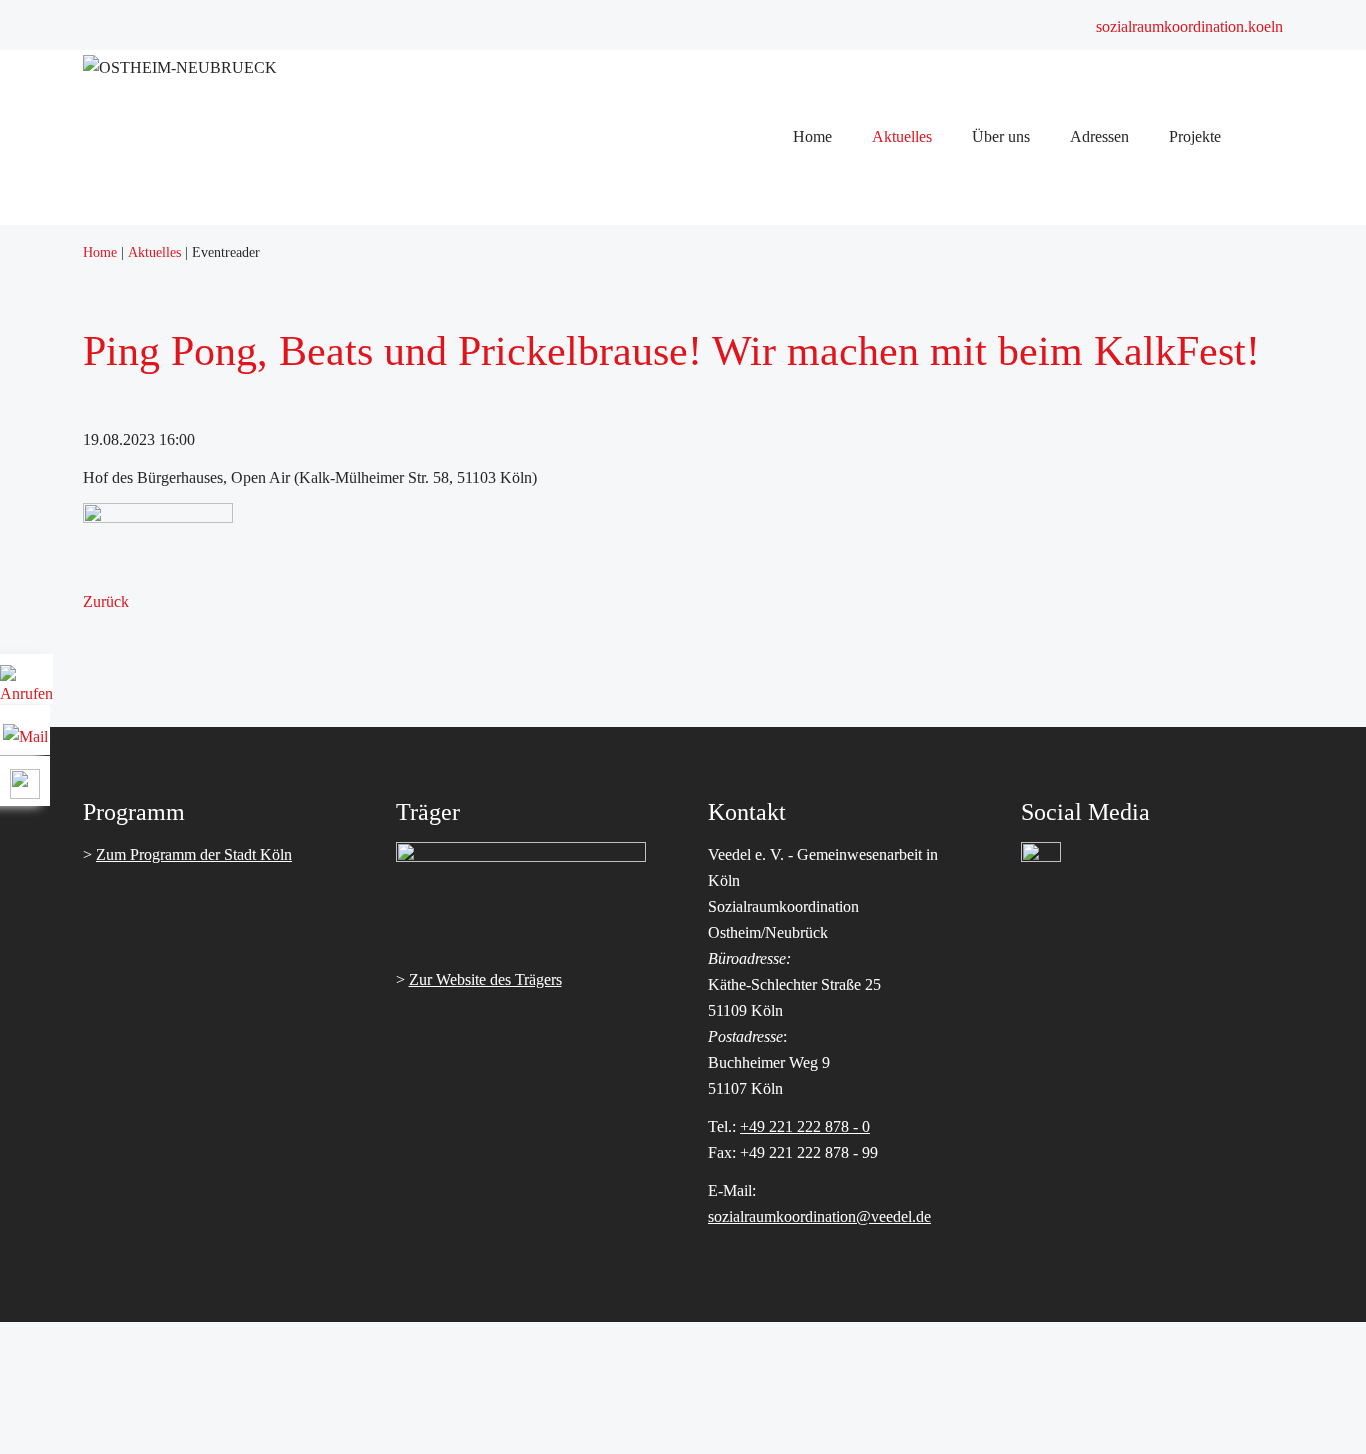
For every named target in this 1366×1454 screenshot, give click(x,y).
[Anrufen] (26, 686)
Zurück (106, 601)
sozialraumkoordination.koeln (1189, 26)
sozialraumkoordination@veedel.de (819, 1216)
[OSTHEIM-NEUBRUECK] (180, 67)
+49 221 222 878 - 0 (805, 1126)
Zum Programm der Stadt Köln (194, 854)
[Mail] (25, 729)
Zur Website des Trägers (485, 979)
